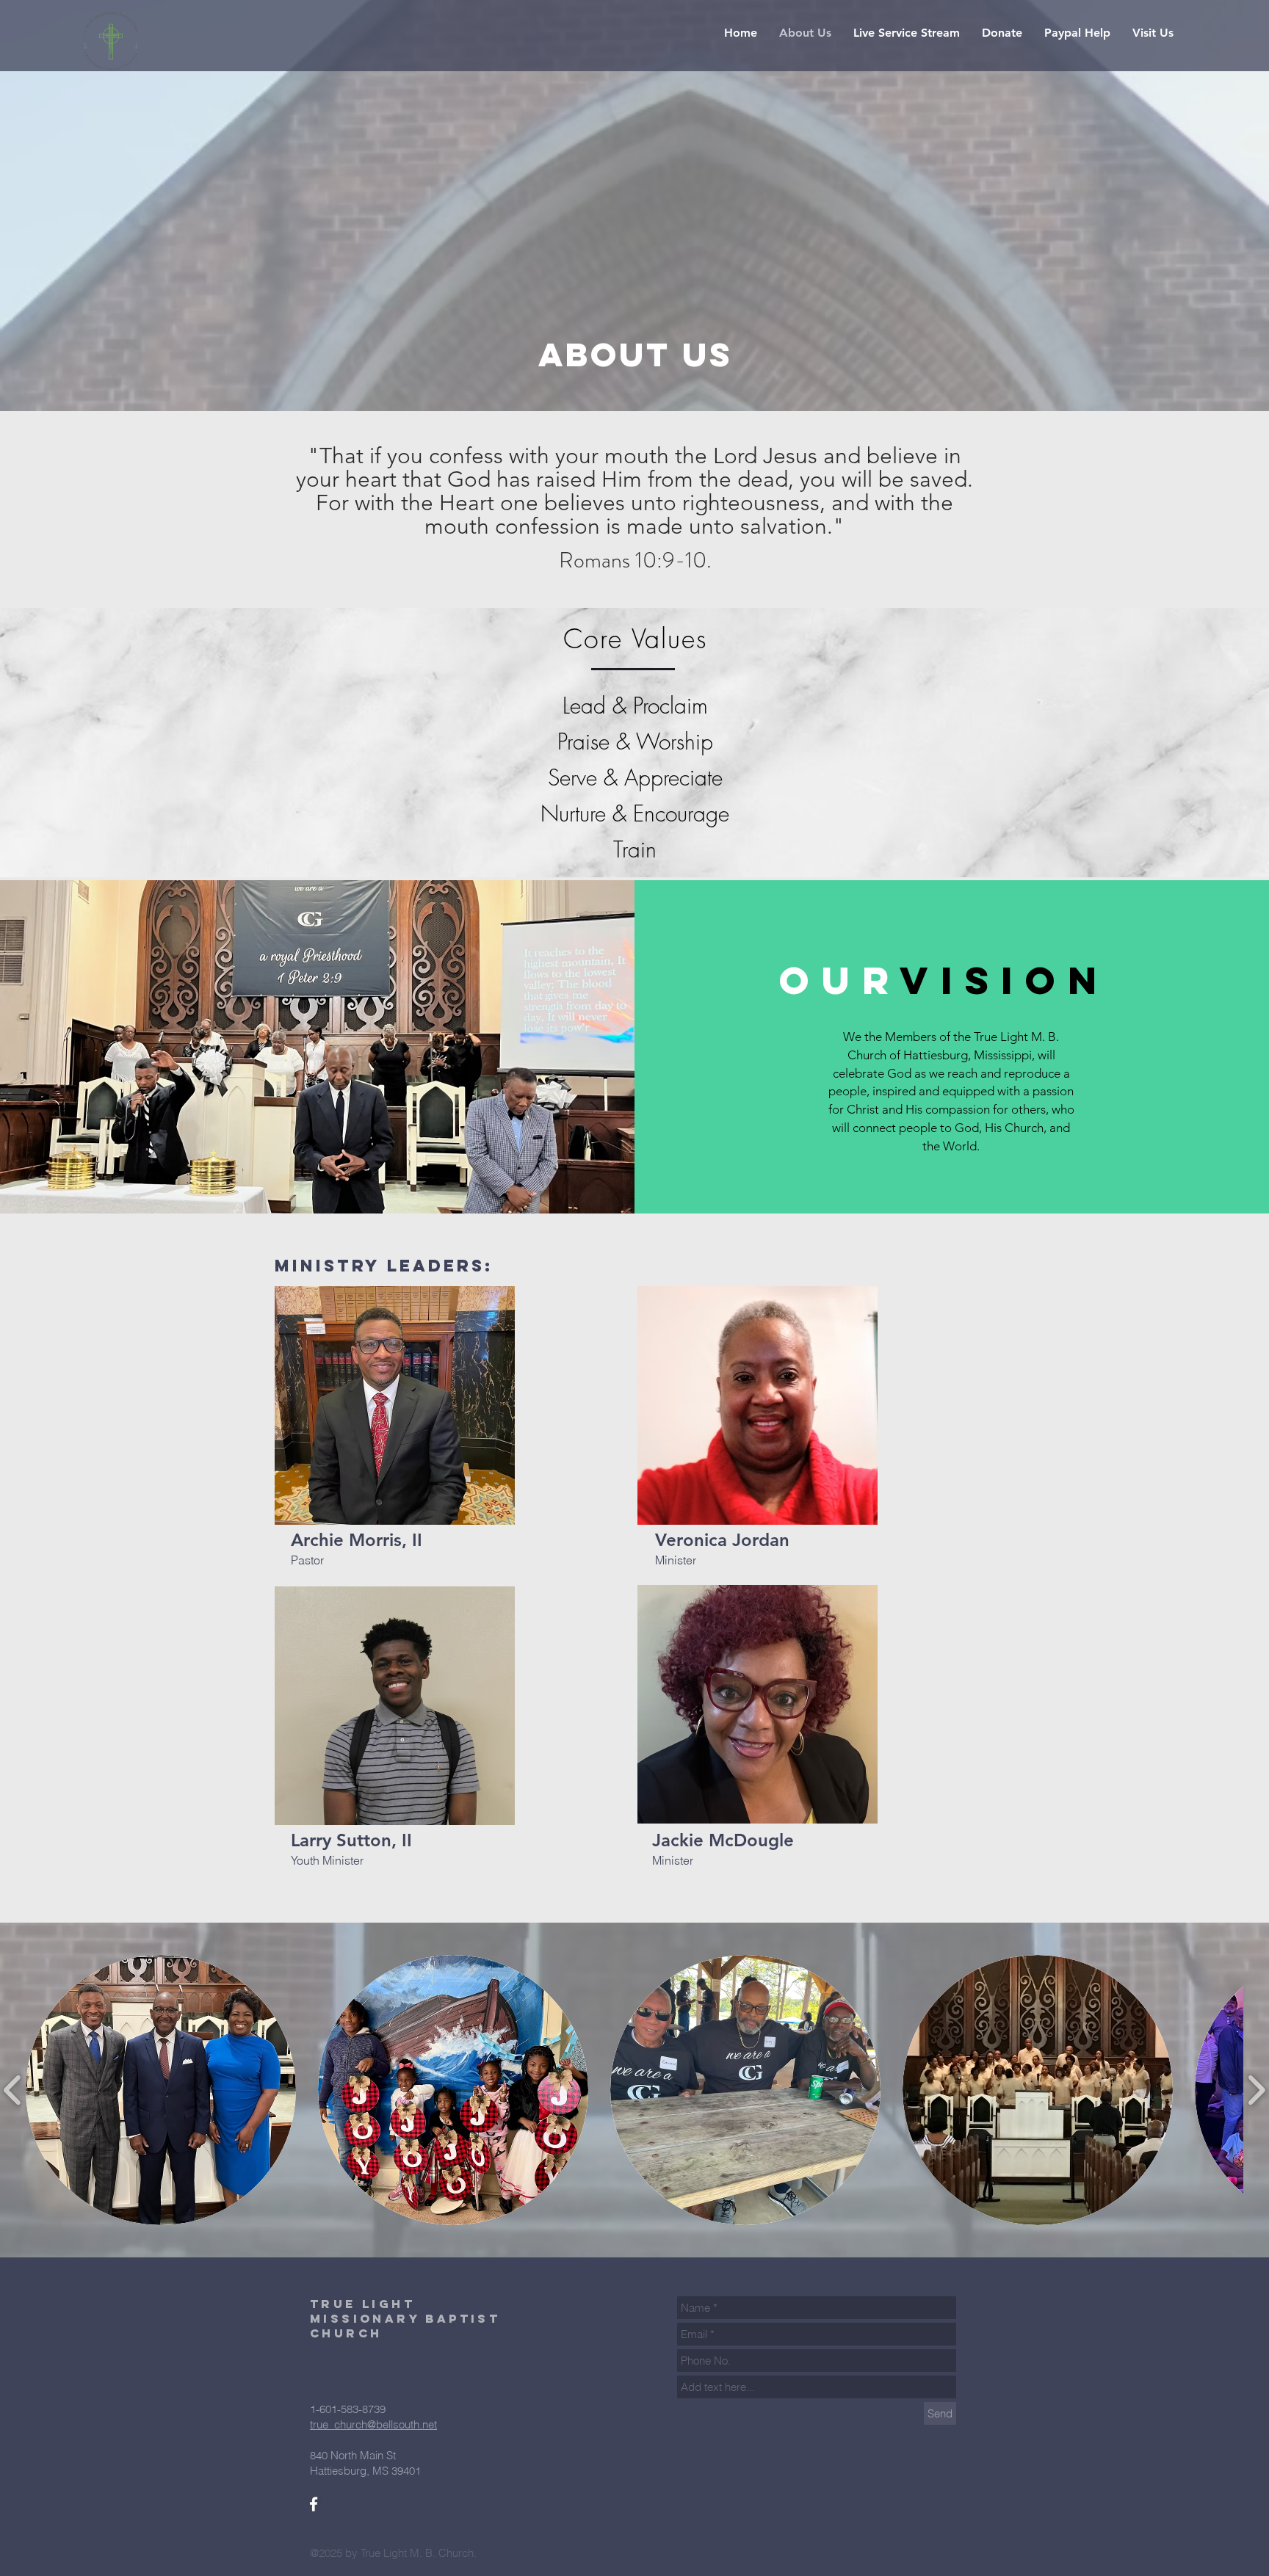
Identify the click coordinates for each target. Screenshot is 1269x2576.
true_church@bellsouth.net (373, 2424)
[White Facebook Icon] (314, 2504)
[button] (907, 33)
